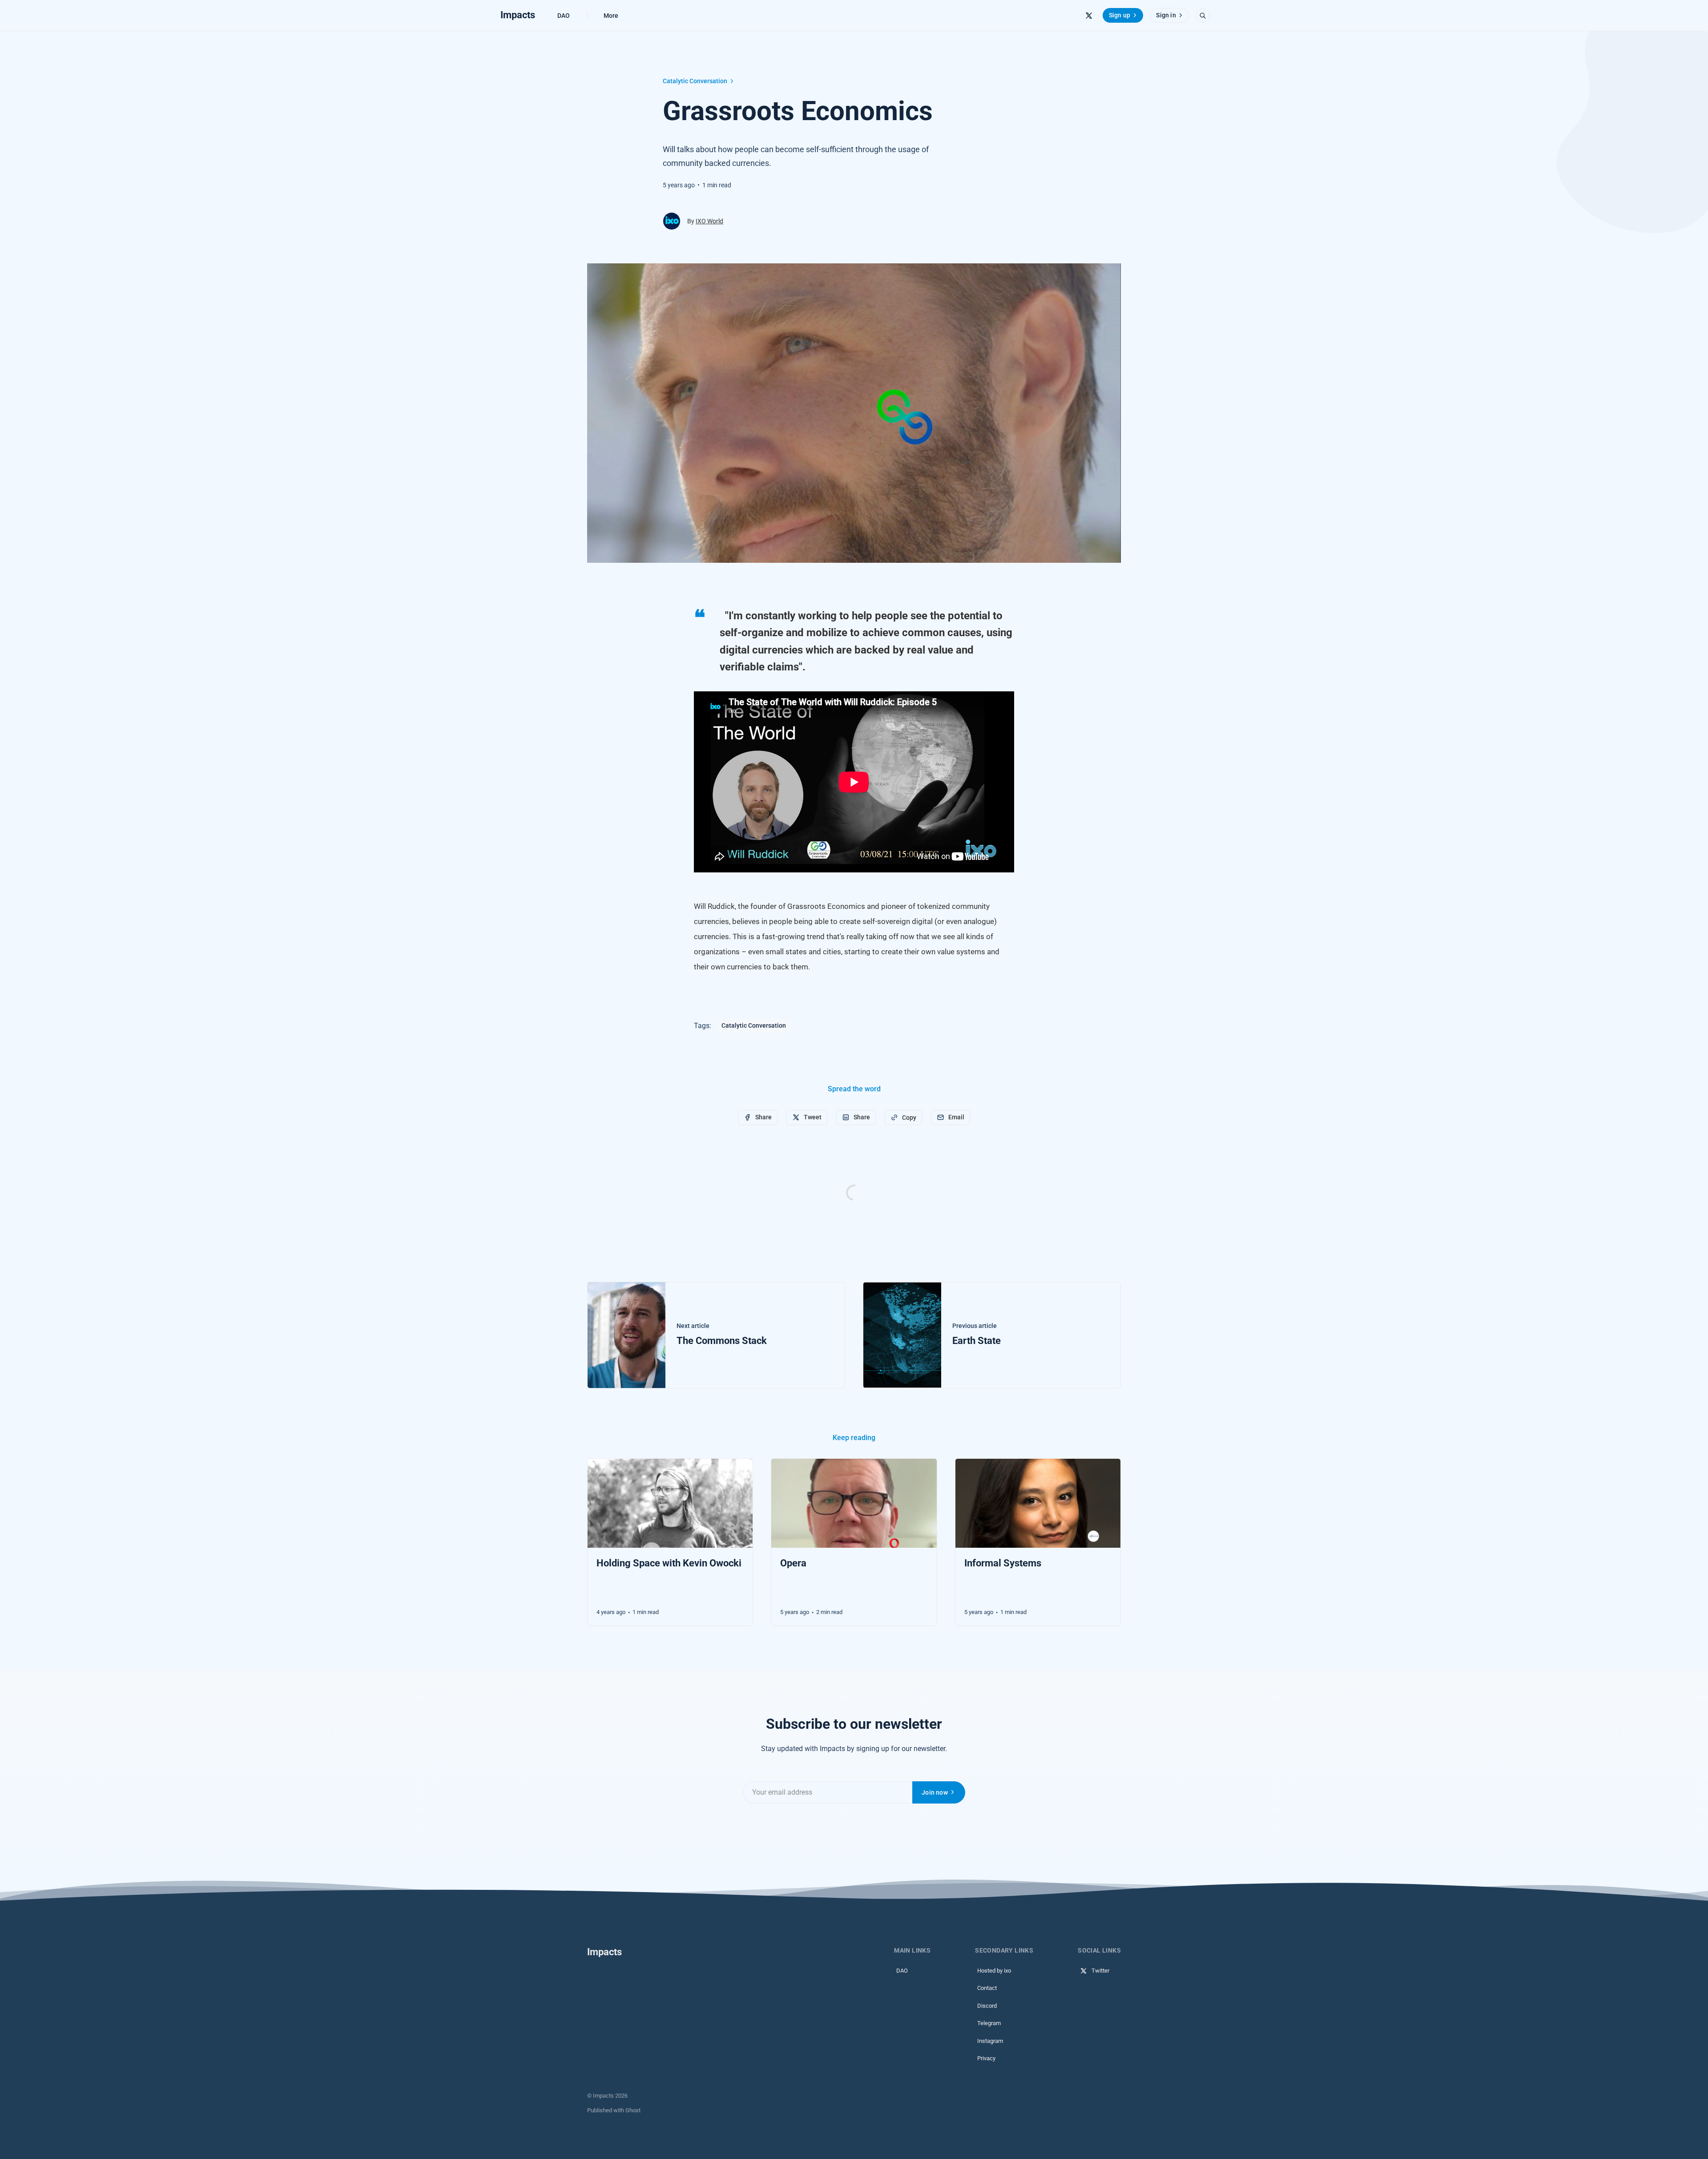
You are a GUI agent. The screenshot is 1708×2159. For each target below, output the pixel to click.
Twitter (1100, 1971)
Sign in (1166, 15)
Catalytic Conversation (695, 81)
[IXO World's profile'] (672, 221)
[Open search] (1203, 16)
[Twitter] (1089, 16)
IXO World (709, 221)
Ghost (633, 2110)
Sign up (1120, 15)
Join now (935, 1792)
